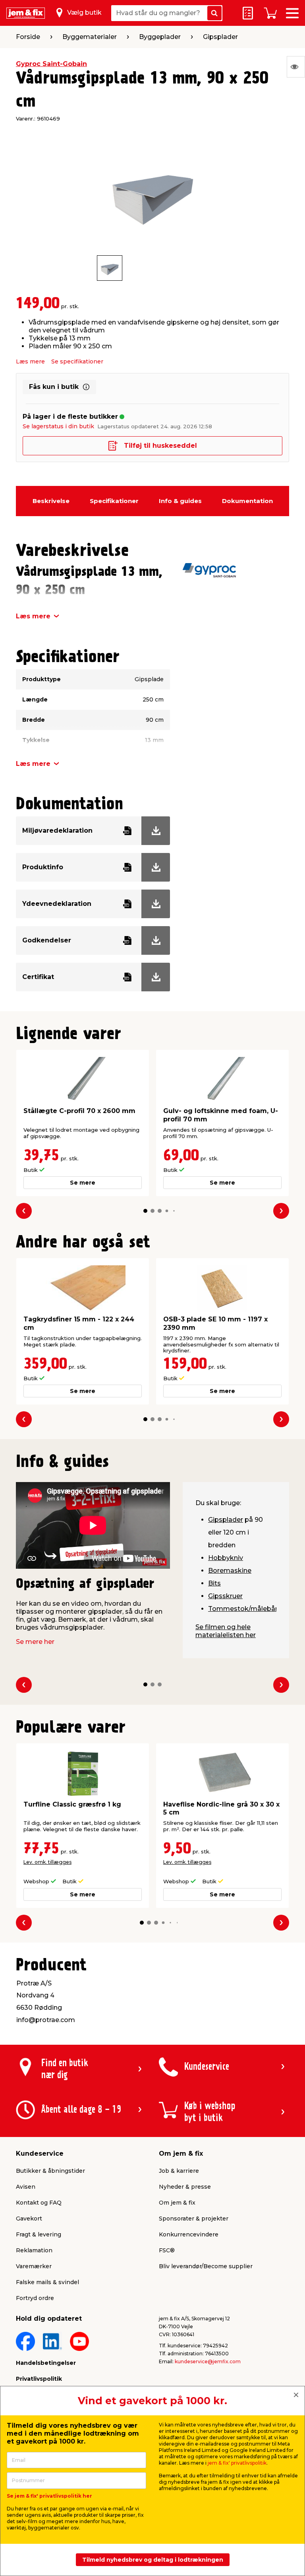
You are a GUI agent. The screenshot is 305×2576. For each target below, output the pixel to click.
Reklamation (34, 2250)
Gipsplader (226, 1520)
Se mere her (35, 1642)
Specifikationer (114, 501)
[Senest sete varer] (296, 67)
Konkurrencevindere (189, 2234)
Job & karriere (179, 2171)
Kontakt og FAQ (39, 2203)
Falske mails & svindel (47, 2282)
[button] (145, 1211)
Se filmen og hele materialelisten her (226, 1631)
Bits (214, 1583)
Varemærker (34, 2266)
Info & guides (180, 501)
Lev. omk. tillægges (47, 1862)
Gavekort (29, 2219)
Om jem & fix (177, 2203)
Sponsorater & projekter (194, 2219)
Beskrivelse (51, 501)
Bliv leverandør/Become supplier (206, 2266)
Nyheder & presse (185, 2187)
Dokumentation (247, 501)
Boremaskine (230, 1571)
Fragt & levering (39, 2234)
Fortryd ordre (35, 2298)
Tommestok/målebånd (246, 1609)
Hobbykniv (226, 1558)
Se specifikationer (77, 361)
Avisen (26, 2187)
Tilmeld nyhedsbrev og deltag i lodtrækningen (153, 2560)
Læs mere (30, 361)
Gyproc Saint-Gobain (51, 64)
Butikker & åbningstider (50, 2171)
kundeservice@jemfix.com (208, 2361)
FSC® (167, 2250)
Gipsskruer (225, 1596)
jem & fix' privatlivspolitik (237, 2463)
